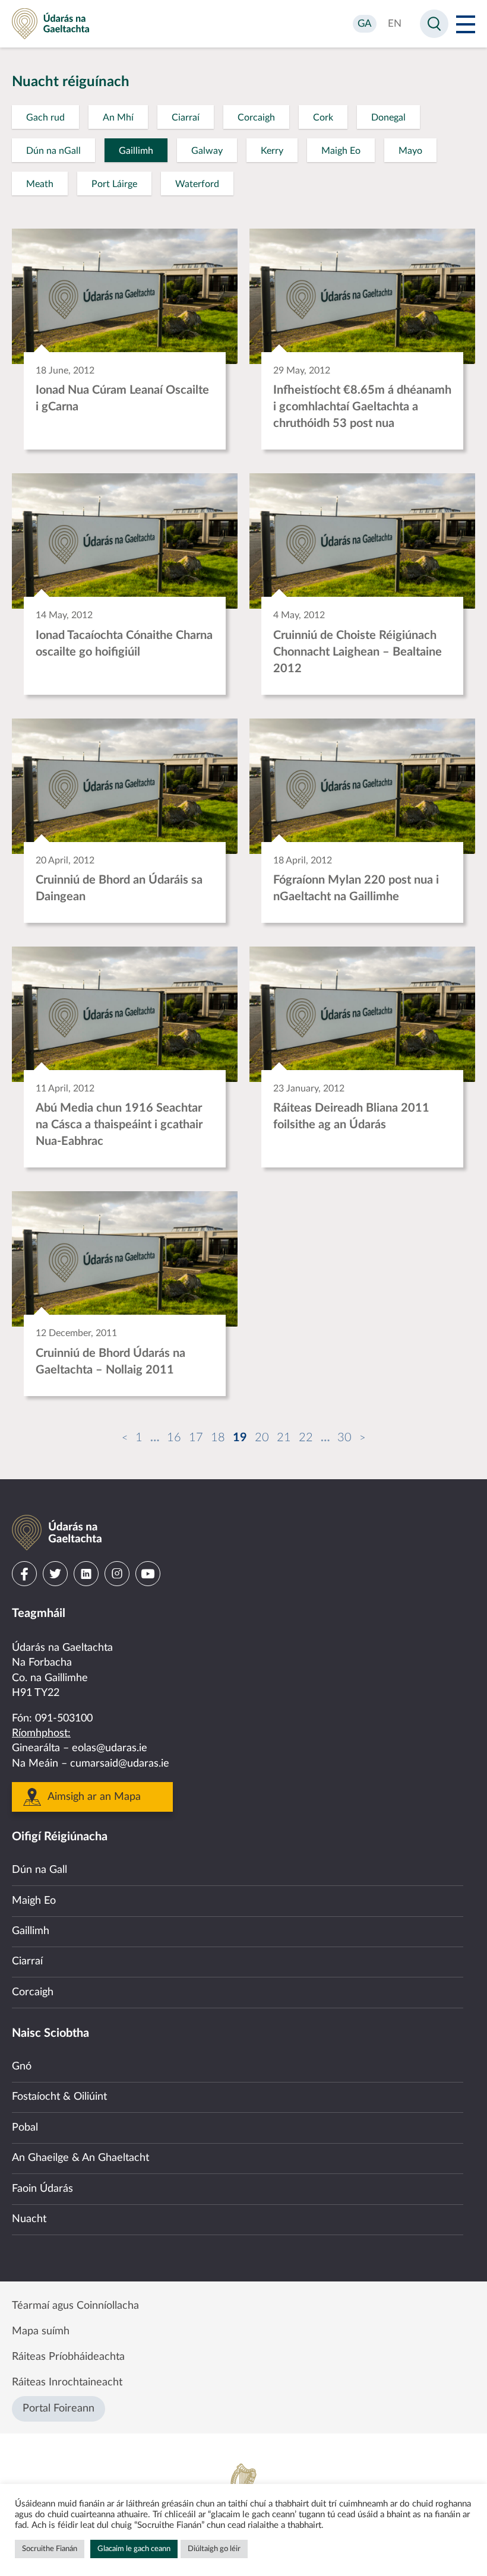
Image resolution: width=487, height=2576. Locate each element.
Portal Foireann (58, 2409)
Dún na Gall (39, 1870)
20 (262, 1438)
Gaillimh (136, 151)
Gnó (22, 2067)
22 (306, 1438)
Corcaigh (256, 118)
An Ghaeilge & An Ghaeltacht (80, 2158)
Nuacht (29, 2219)
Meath (40, 184)
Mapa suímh (41, 2331)
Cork (323, 118)
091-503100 (64, 1719)
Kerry (272, 151)
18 (218, 1438)
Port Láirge (114, 184)
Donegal (388, 118)
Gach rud (45, 118)
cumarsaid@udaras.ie (120, 1764)
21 (284, 1438)
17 (196, 1438)
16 (174, 1438)
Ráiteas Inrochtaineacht (67, 2382)
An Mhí (118, 118)
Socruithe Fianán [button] (50, 2549)
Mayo (410, 151)
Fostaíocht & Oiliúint (59, 2097)
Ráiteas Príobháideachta (68, 2357)
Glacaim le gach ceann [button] (134, 2549)
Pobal (25, 2128)
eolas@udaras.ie (110, 1748)
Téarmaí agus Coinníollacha (75, 2306)
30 (344, 1438)
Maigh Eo (341, 151)
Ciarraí (186, 118)
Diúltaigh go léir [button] (214, 2549)
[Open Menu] (466, 24)
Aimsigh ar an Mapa (94, 1797)
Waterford (197, 184)
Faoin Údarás (42, 2189)
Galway (207, 151)
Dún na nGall (53, 151)
